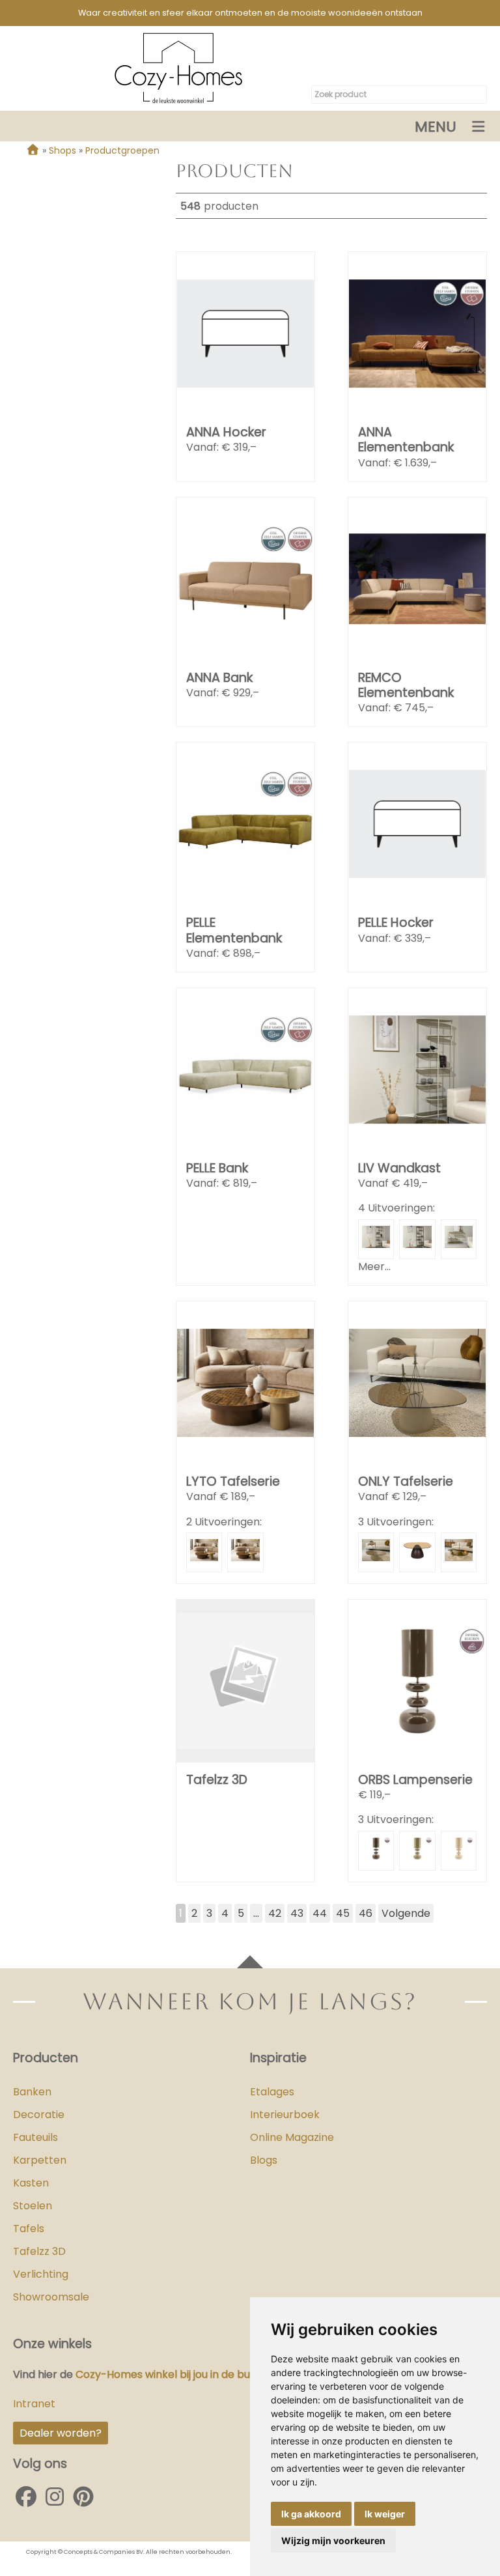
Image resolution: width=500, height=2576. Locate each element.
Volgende (406, 1913)
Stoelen (33, 2206)
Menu (436, 127)
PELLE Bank (217, 1168)
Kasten (31, 2183)
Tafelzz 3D (217, 1780)
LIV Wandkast (399, 1168)
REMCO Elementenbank (406, 685)
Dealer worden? (61, 2433)
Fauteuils (35, 2137)
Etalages (272, 2092)
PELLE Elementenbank (234, 930)
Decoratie (39, 2115)
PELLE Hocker (396, 923)
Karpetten (40, 2160)
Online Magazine (292, 2137)
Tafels (29, 2229)
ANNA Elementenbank (406, 440)
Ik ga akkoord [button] (311, 2514)
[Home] (33, 150)
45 (343, 1913)
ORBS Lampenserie (415, 1780)
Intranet (34, 2404)
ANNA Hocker (226, 432)
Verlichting (41, 2274)
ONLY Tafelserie (406, 1481)
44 (320, 1913)
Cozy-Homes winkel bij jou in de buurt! (171, 2374)
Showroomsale (51, 2297)
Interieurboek (285, 2115)
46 (366, 1913)
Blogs (264, 2160)
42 (275, 1913)
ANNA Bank (219, 678)
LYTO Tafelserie (233, 1481)
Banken (32, 2092)
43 (297, 1913)
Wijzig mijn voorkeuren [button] (333, 2541)
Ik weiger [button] (385, 2514)
